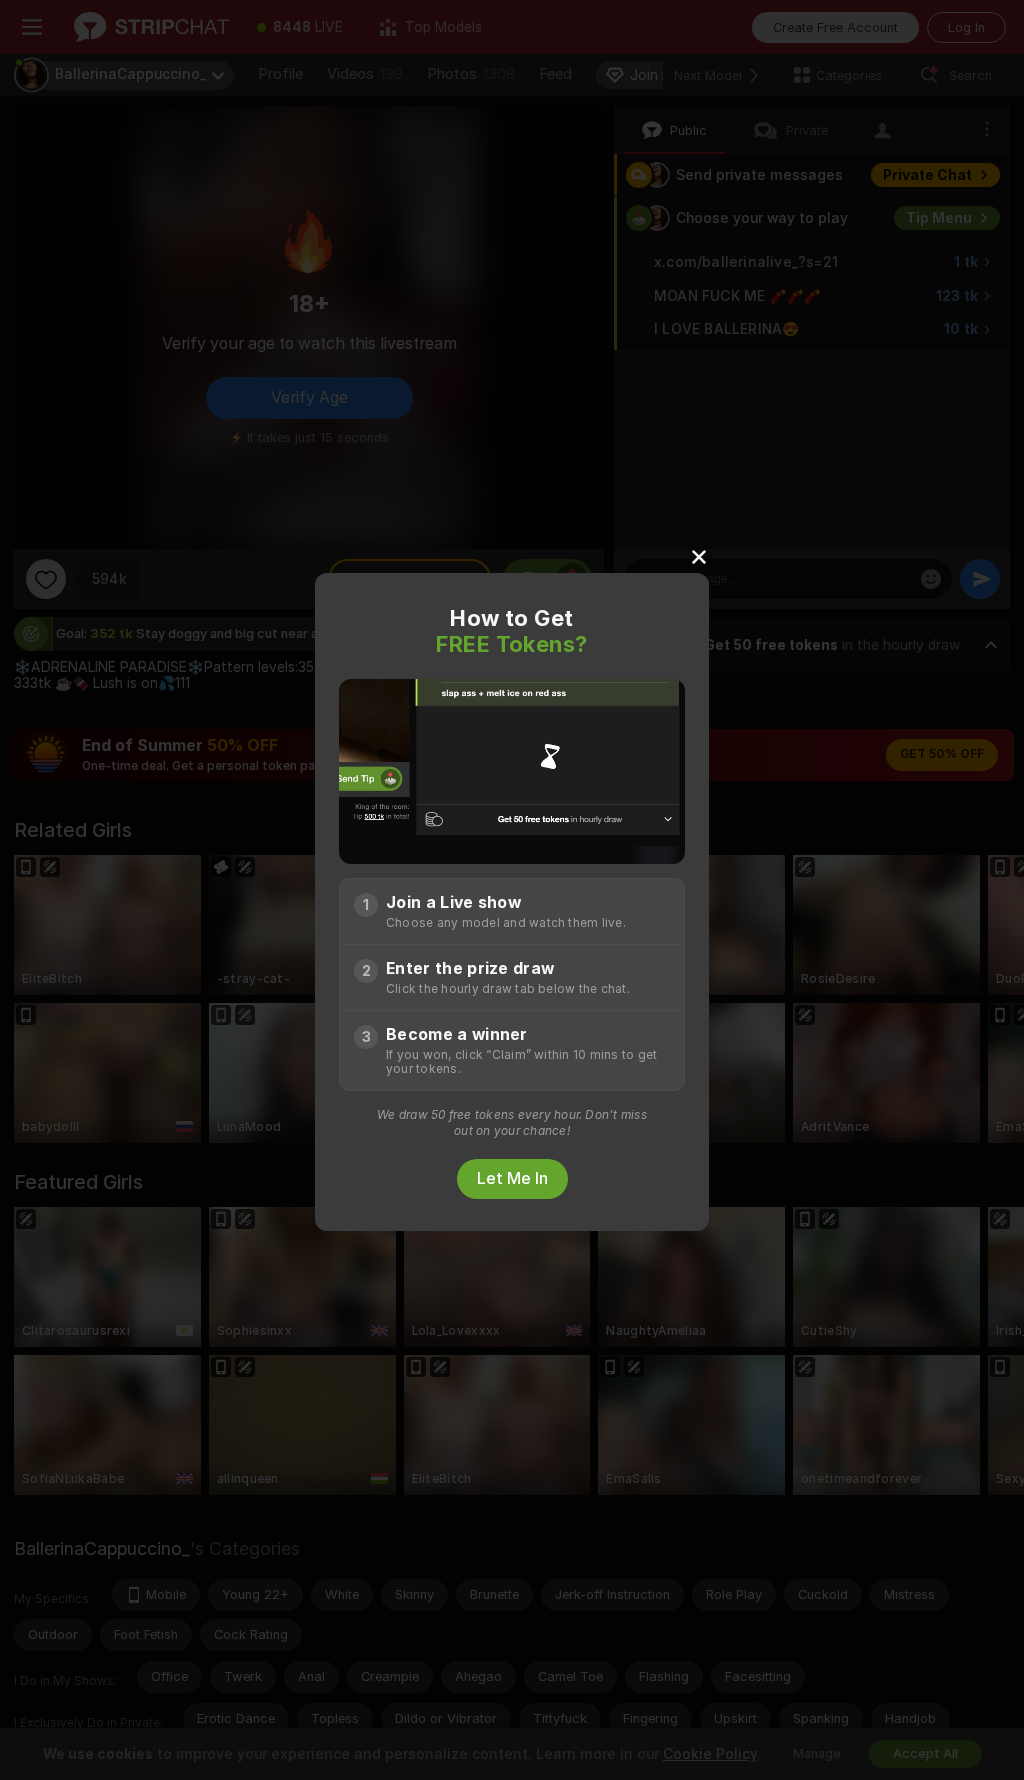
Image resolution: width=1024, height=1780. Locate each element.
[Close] (699, 556)
